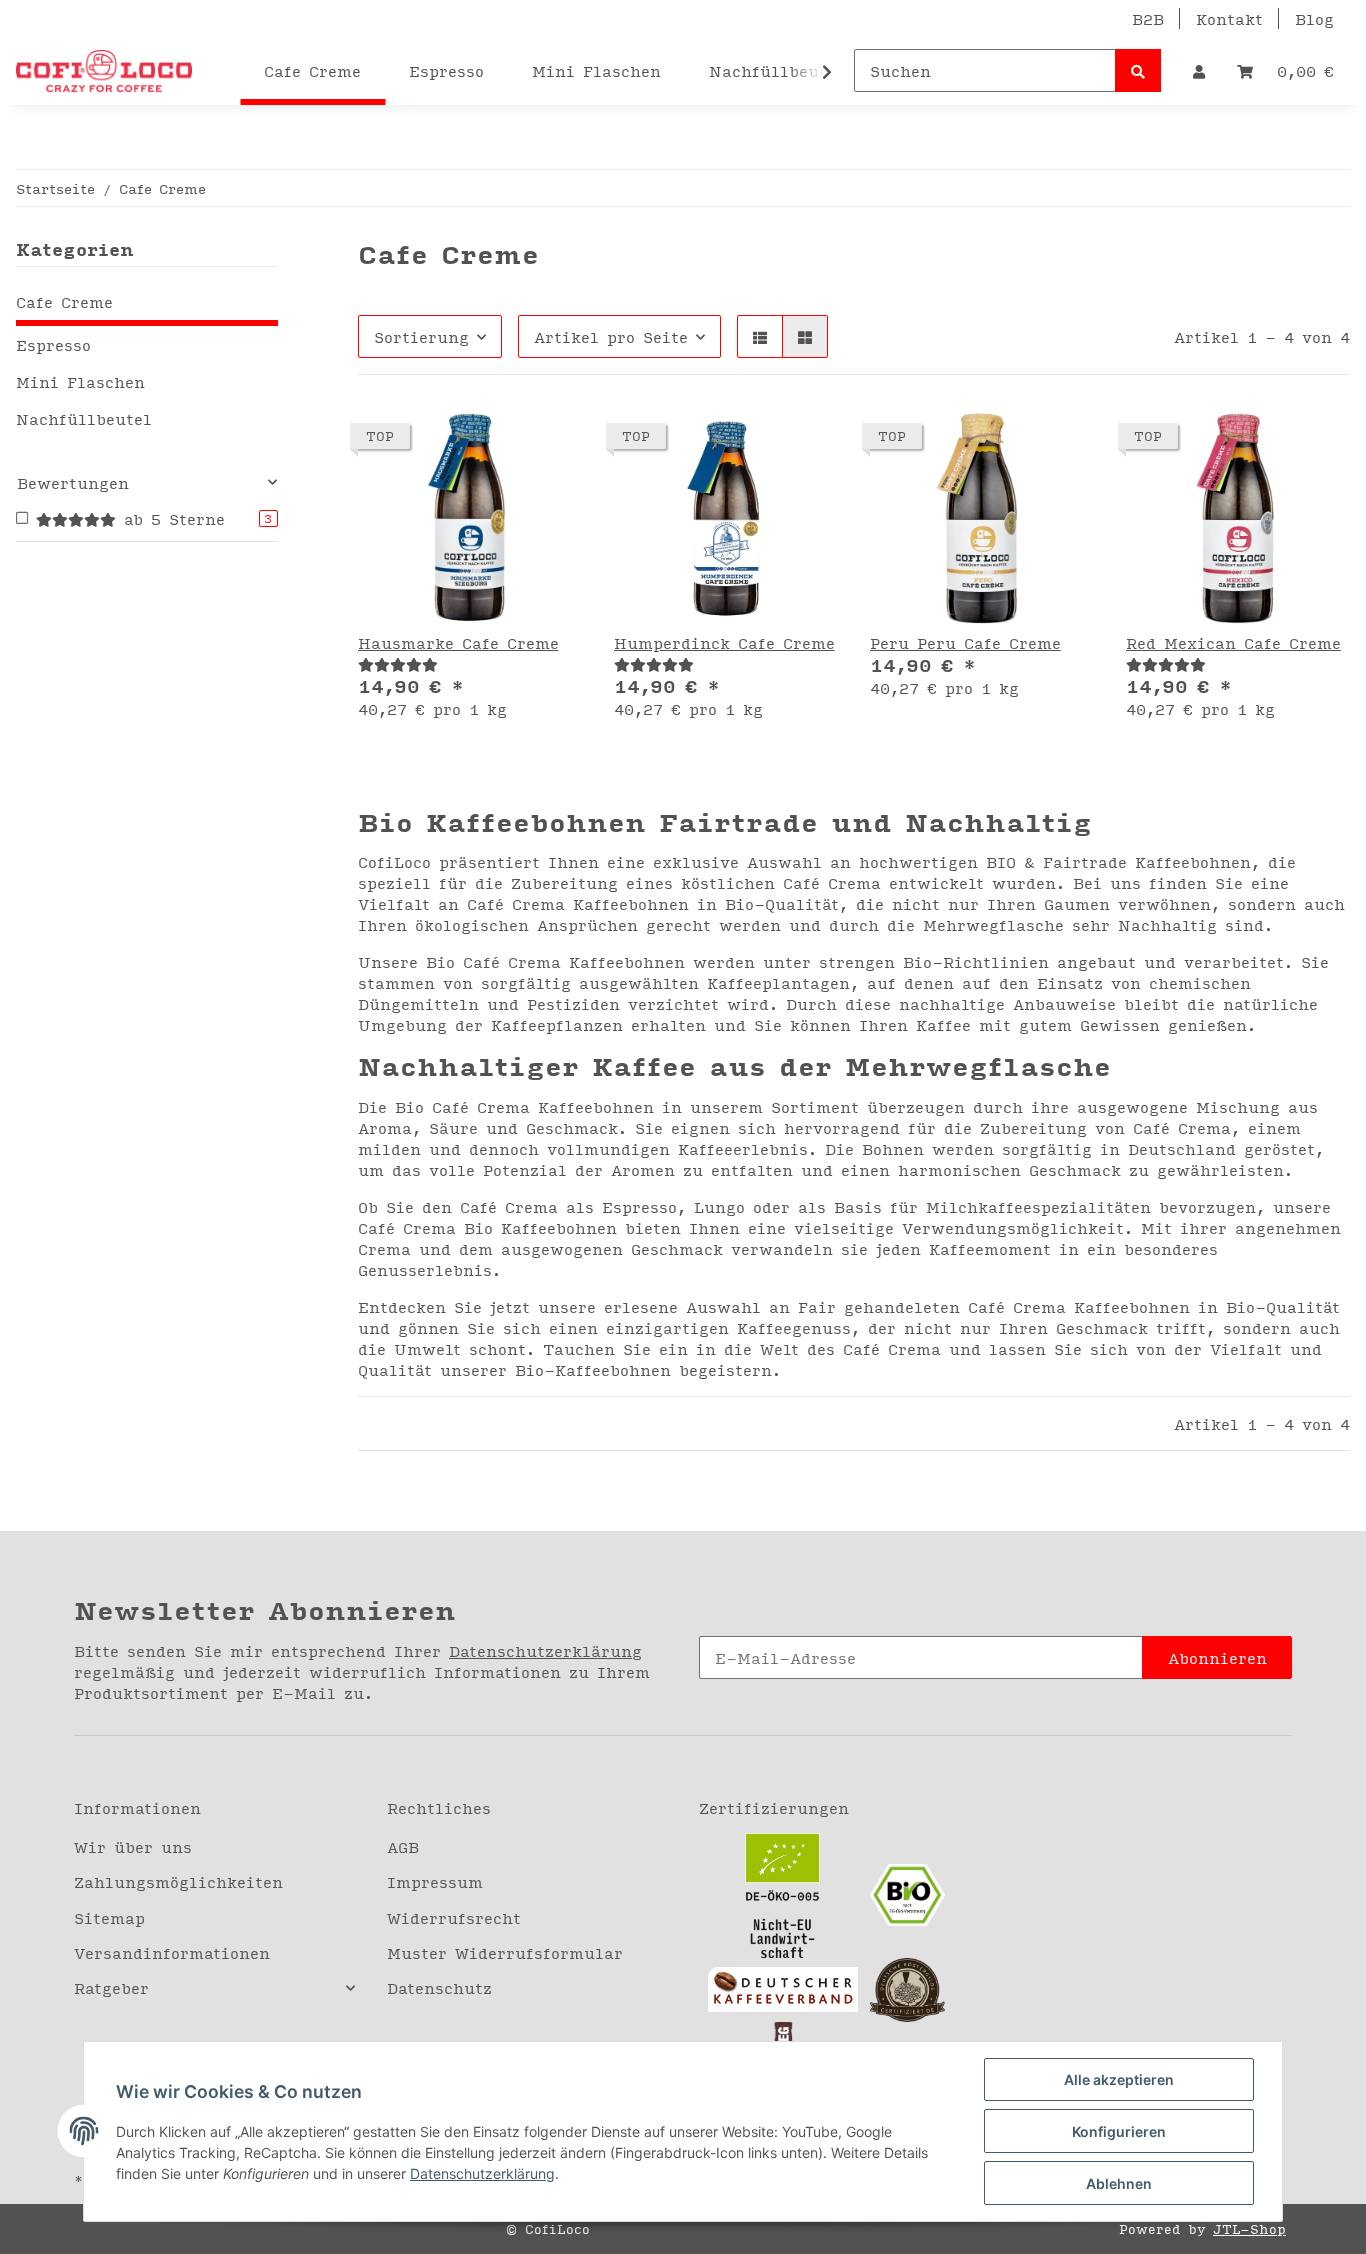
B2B (1148, 18)
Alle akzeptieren (1119, 2079)
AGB (403, 1846)
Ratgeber (111, 1987)
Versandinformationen (172, 1952)
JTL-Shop (1249, 2228)
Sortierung (421, 336)
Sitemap (109, 1917)
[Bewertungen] (398, 663)
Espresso (53, 344)
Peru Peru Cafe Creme (965, 642)
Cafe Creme (64, 301)
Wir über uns (133, 1846)
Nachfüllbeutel (84, 418)
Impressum (435, 1881)
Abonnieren (1217, 1657)
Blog (1314, 18)
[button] (1199, 70)
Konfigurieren (1119, 2131)
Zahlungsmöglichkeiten (178, 1881)
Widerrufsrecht (454, 1917)
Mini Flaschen (80, 381)
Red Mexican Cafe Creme (1233, 642)
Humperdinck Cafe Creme (724, 642)
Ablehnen (1119, 2183)
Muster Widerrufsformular (505, 1952)
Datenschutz (439, 1987)
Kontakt (1229, 18)
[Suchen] (1138, 70)
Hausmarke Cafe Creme (458, 642)
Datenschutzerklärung (545, 1650)
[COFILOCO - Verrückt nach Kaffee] (104, 71)
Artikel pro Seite (611, 336)
